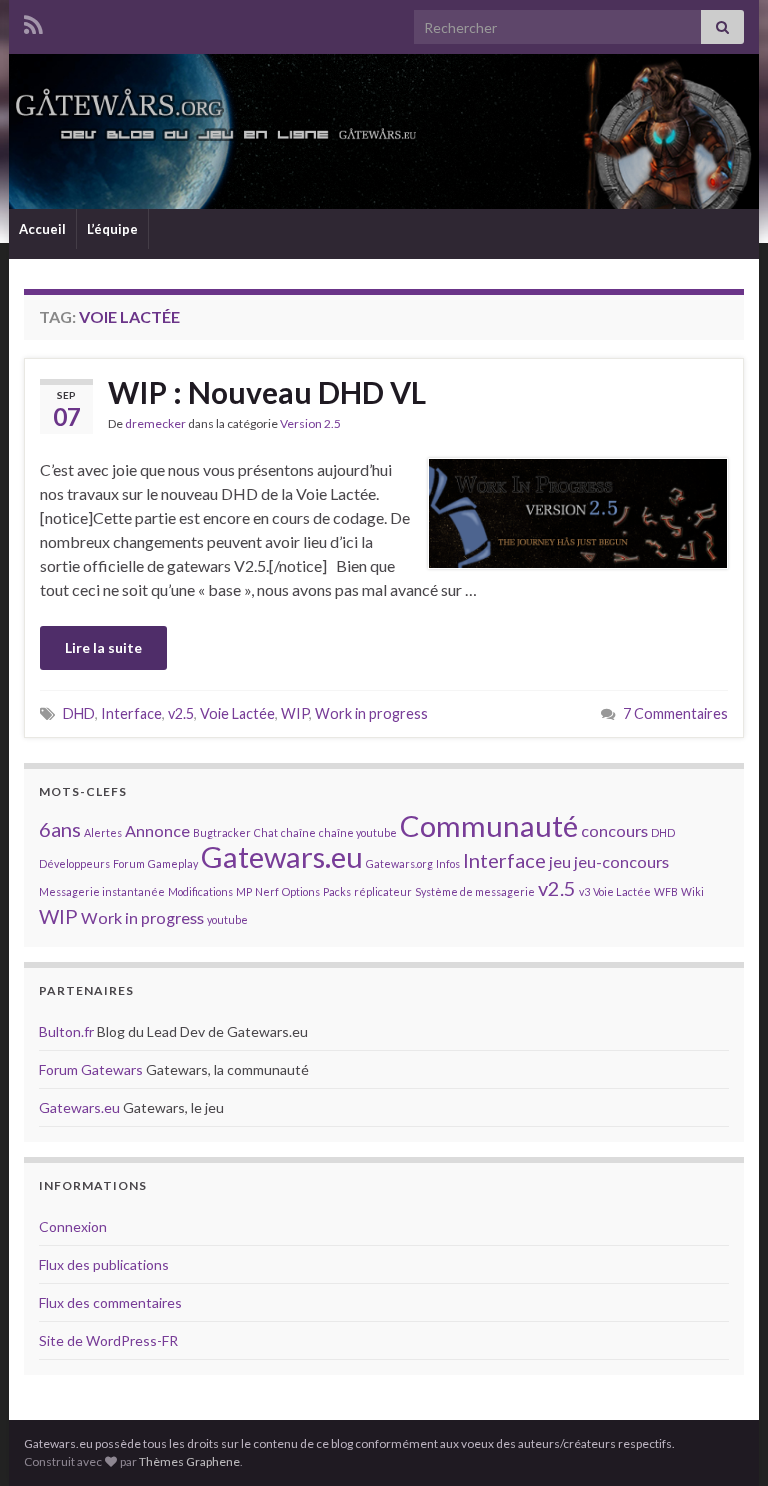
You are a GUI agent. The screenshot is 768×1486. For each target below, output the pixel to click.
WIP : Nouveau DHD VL (267, 392)
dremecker (155, 423)
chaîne (298, 832)
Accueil (42, 229)
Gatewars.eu (282, 856)
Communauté (489, 825)
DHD (79, 713)
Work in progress (371, 713)
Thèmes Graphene (189, 1461)
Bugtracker (222, 832)
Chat (266, 832)
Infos (448, 863)
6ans (60, 829)
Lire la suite (103, 647)
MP (244, 891)
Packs (337, 891)
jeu (560, 861)
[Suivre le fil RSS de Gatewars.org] (33, 21)
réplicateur (383, 891)
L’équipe (112, 229)
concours (614, 830)
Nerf (267, 891)
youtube (227, 919)
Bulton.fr (66, 1031)
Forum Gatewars (91, 1069)
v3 (584, 891)
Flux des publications (104, 1264)
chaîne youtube (358, 832)
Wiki (692, 891)
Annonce (157, 830)
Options (301, 891)
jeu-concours (621, 861)
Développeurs (74, 863)
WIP (295, 713)
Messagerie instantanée (102, 891)
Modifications (200, 891)
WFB (666, 891)
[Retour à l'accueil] (384, 131)
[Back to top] (723, 1441)
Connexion (73, 1226)
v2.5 (181, 713)
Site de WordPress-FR (108, 1340)
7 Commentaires (675, 713)
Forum (129, 863)
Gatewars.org (399, 863)
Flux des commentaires (110, 1302)
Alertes (103, 832)
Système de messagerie (475, 891)
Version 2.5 (310, 423)
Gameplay (173, 863)
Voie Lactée (237, 713)
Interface (131, 713)
